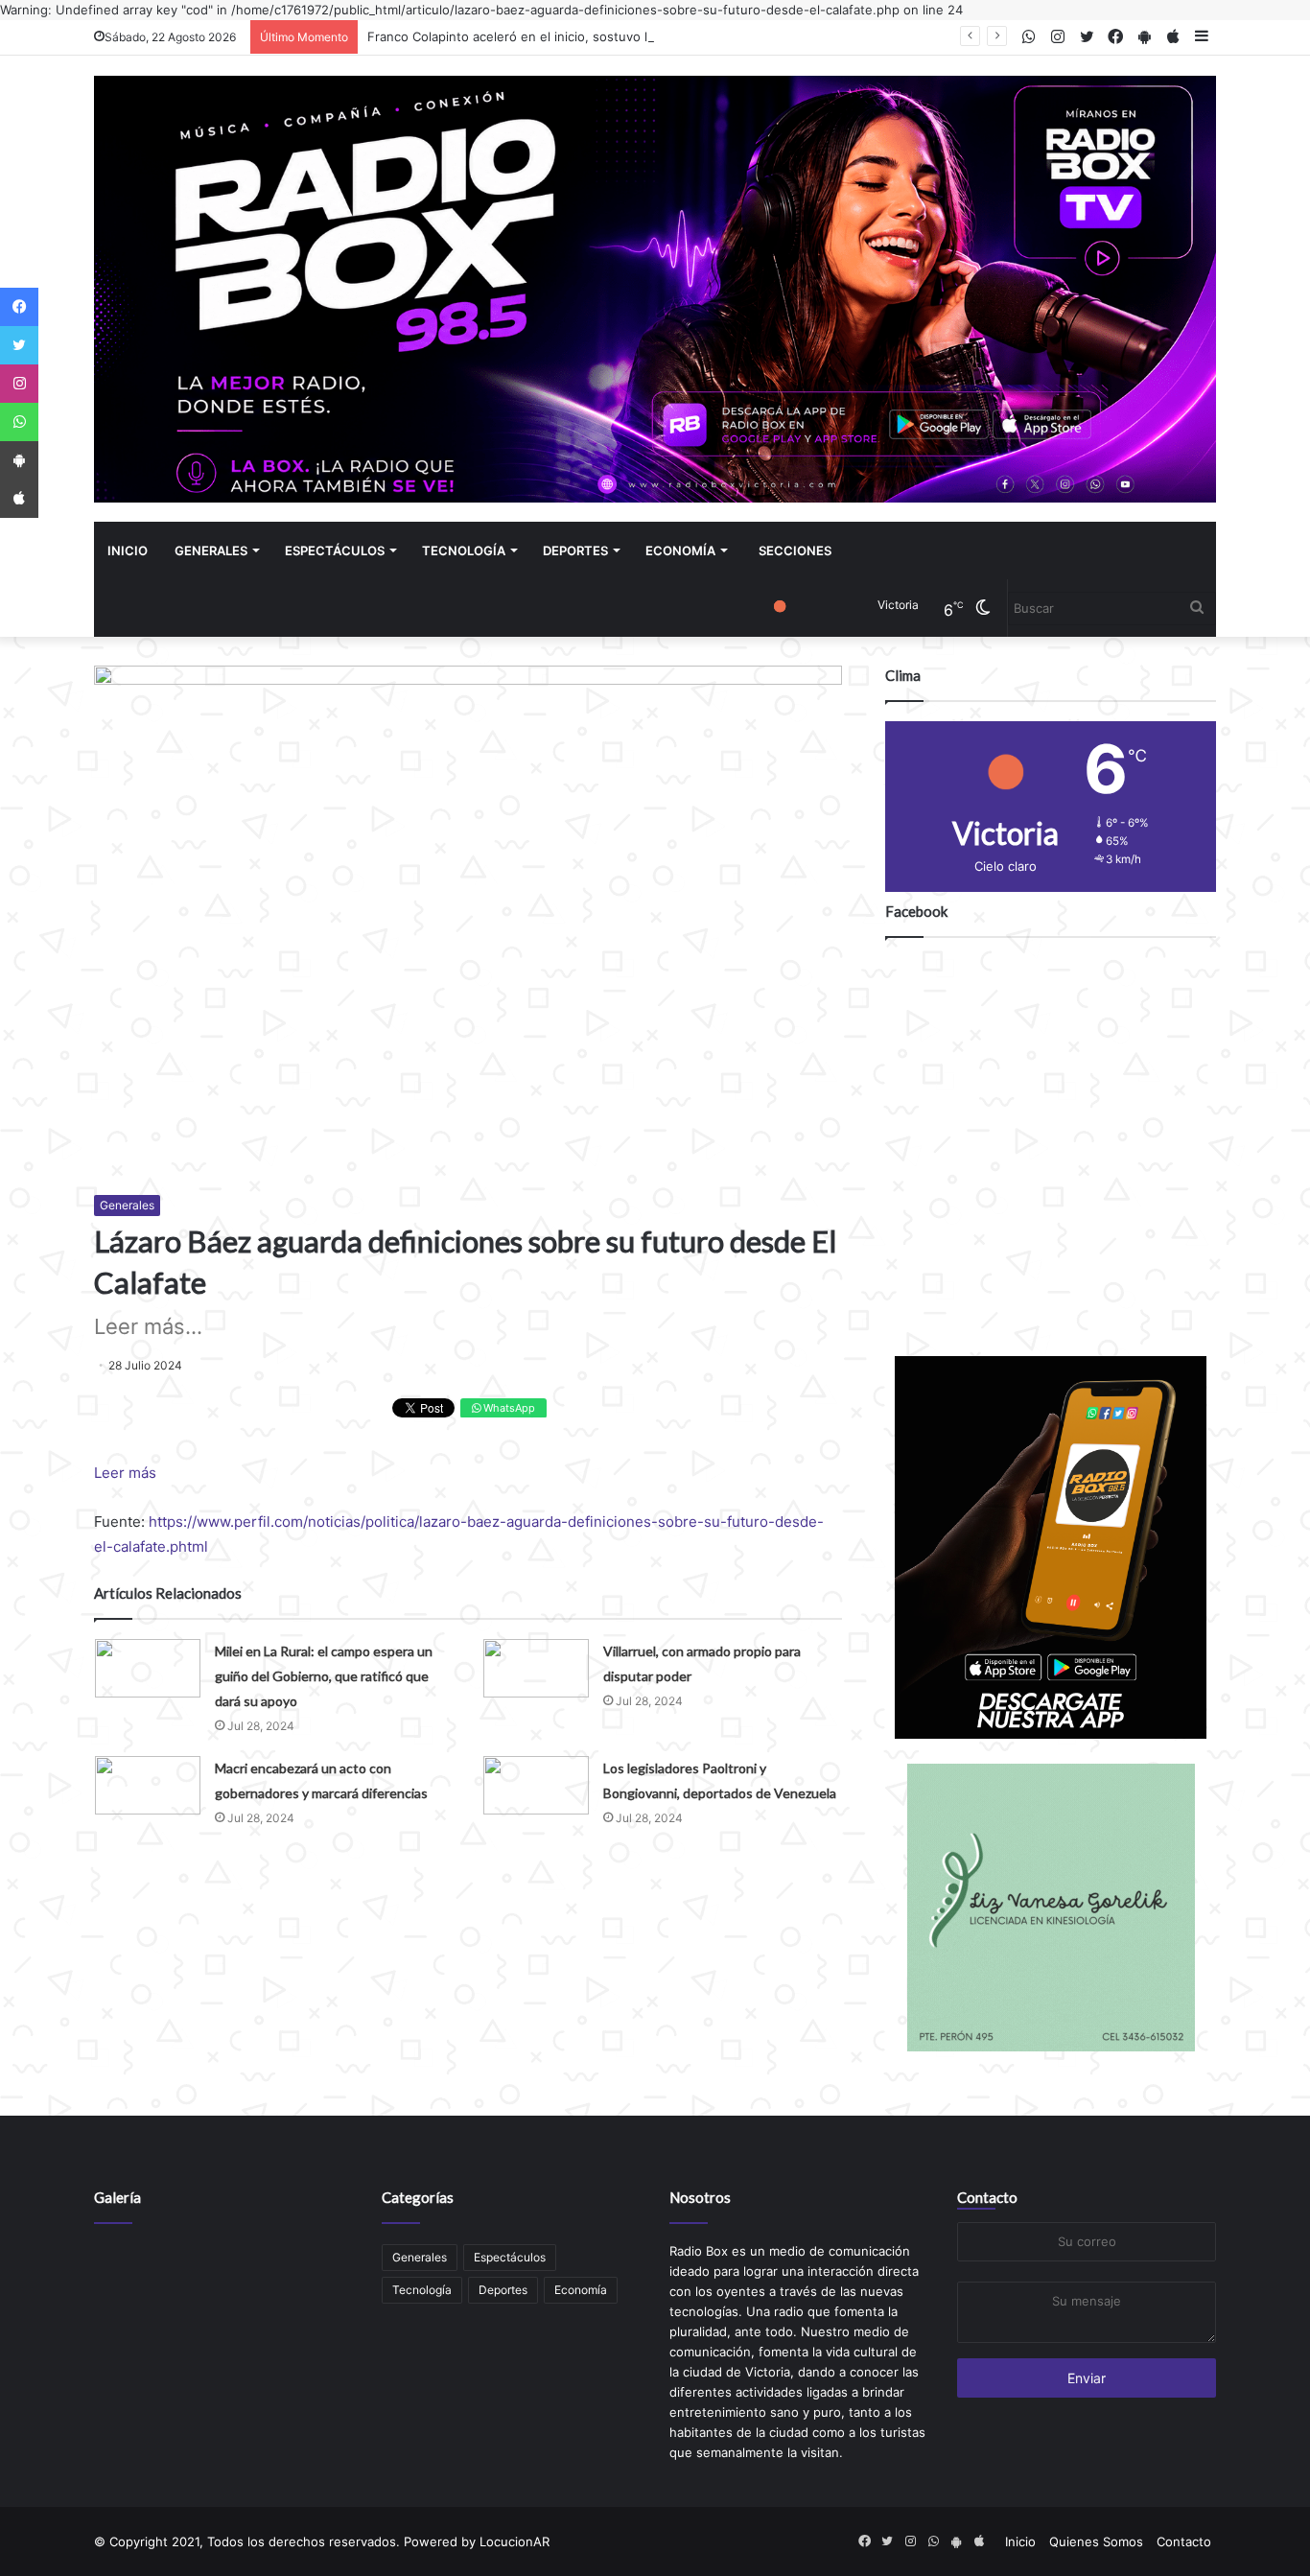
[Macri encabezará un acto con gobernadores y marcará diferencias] (148, 1785)
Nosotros (700, 2197)
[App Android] (19, 460)
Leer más (125, 1473)
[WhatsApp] (19, 422)
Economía (680, 550)
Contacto (987, 2197)
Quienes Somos (1096, 2541)
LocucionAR (515, 2541)
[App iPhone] (19, 499)
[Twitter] (19, 345)
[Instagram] (19, 384)
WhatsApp (508, 1408)
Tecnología (464, 550)
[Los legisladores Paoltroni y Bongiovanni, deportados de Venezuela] (536, 1785)
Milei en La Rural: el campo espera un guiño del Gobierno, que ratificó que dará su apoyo (324, 1676)
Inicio (128, 550)
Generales (211, 550)
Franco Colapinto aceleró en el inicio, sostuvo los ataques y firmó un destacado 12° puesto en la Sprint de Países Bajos (725, 36)
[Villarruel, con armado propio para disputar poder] (536, 1668)
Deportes (575, 550)
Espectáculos (335, 550)
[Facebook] (19, 307)
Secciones (795, 550)
